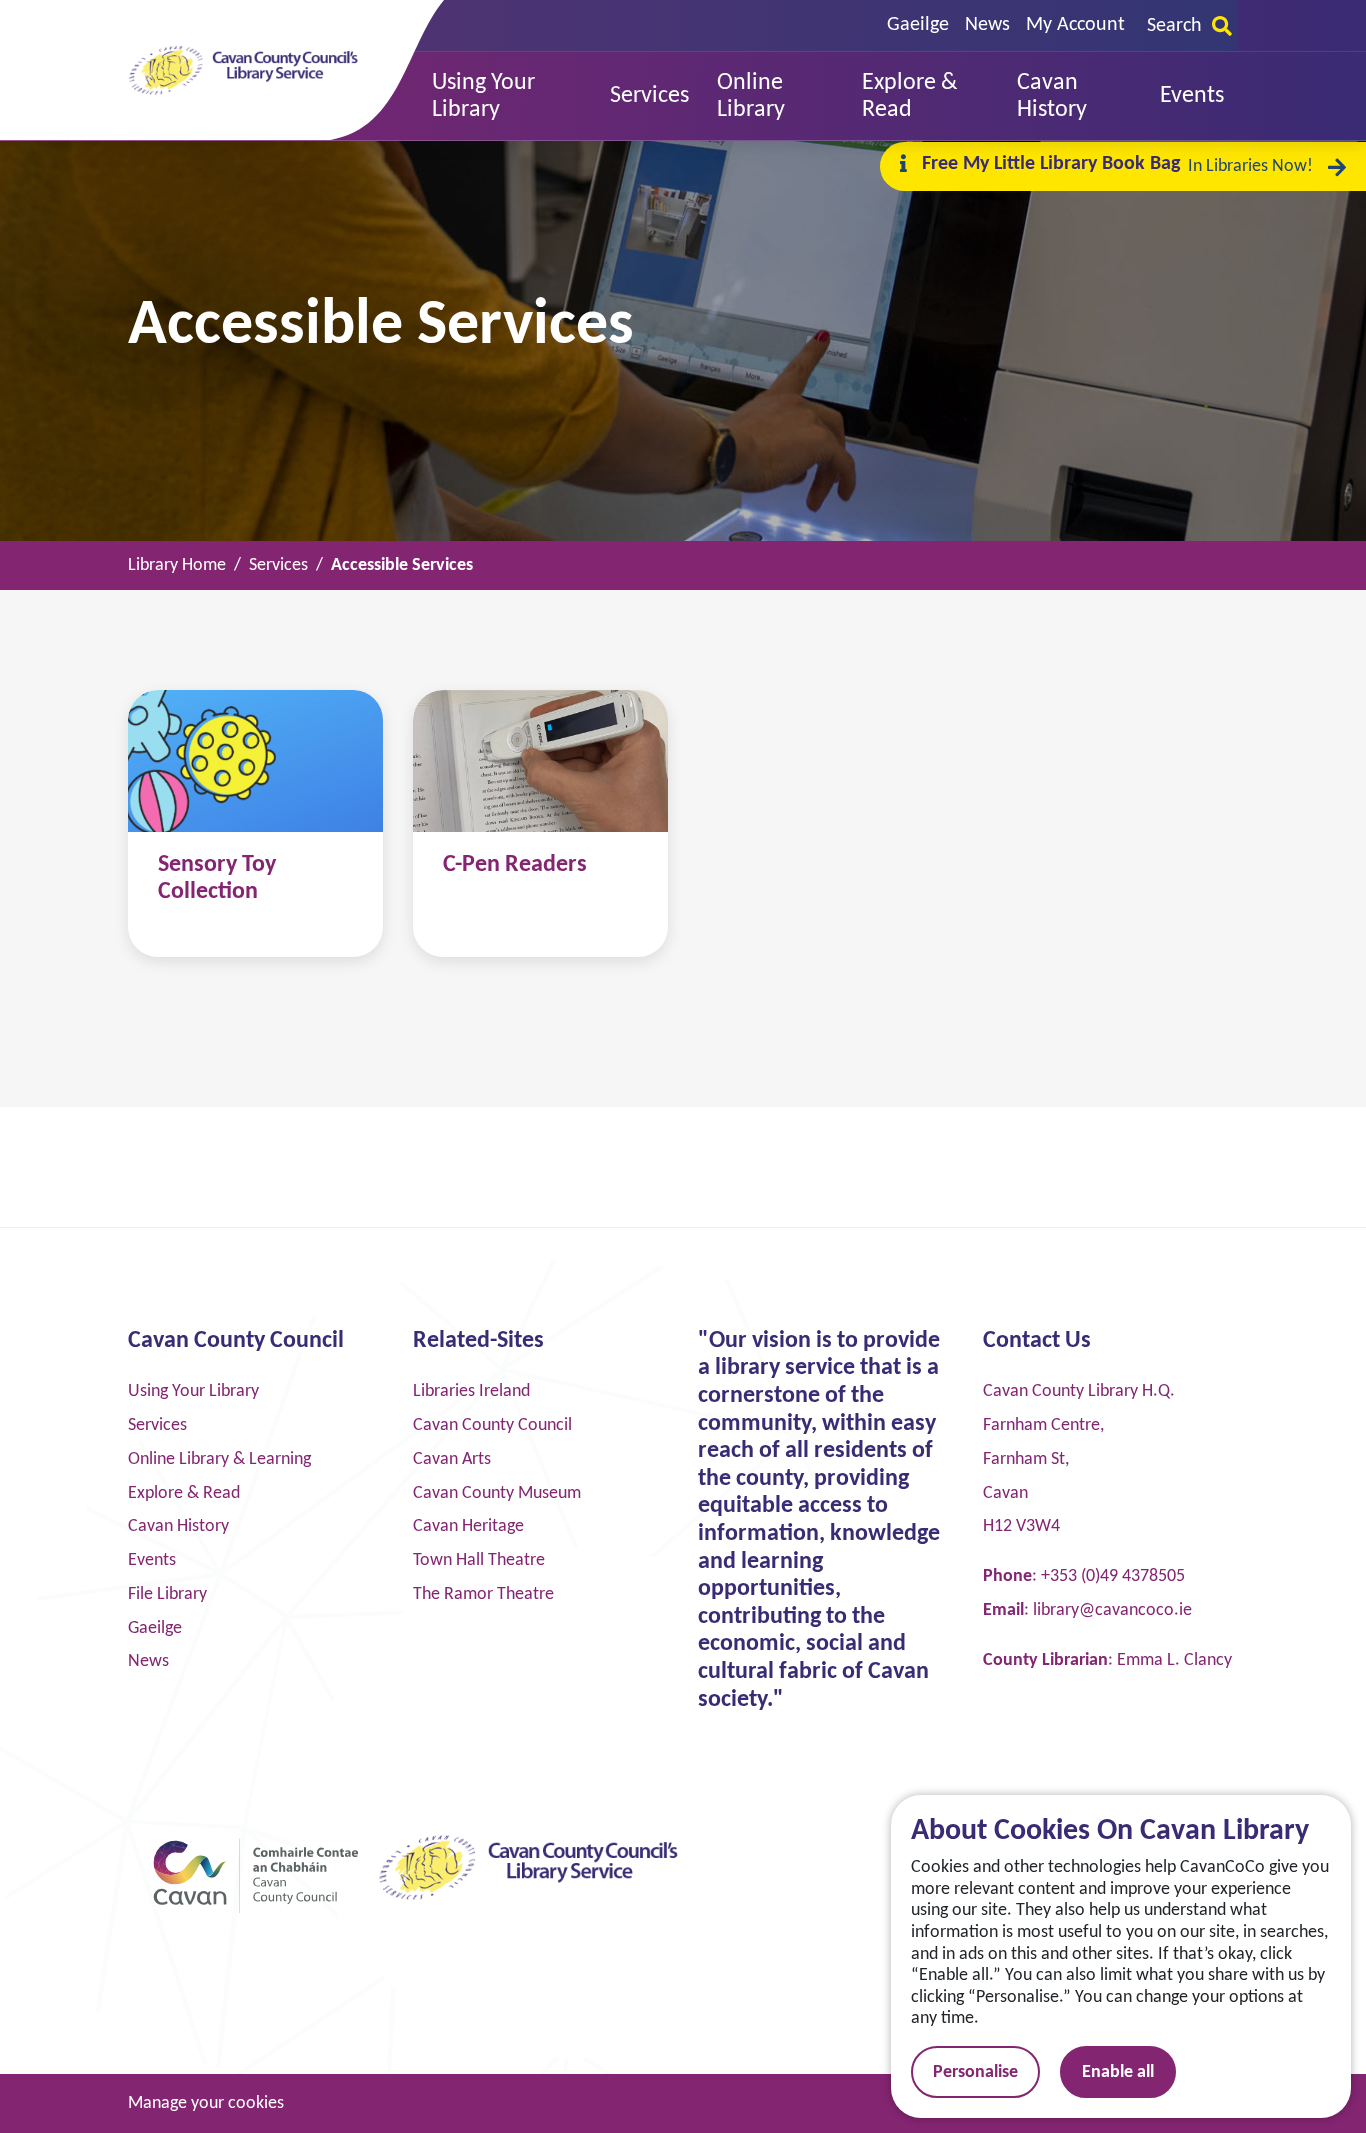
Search (1174, 26)
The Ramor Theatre (483, 1594)
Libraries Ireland (471, 1391)
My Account (1075, 25)
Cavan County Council (492, 1425)
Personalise (975, 2072)
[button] (507, 96)
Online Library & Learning (219, 1459)
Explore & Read (184, 1493)
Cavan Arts (452, 1459)
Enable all (1118, 2072)
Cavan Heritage (468, 1526)
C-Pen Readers (515, 865)
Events (152, 1560)
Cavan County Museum (497, 1493)
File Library (167, 1594)
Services (157, 1425)
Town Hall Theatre (479, 1560)
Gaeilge (918, 25)
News (987, 25)
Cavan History (178, 1526)
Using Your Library (193, 1391)
